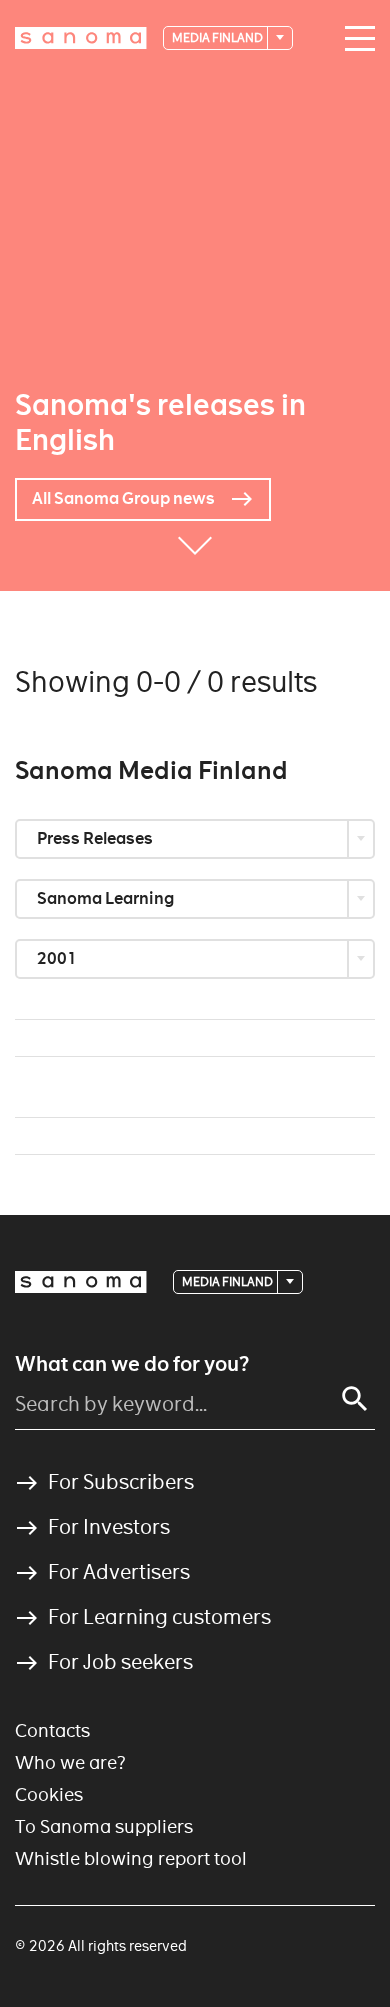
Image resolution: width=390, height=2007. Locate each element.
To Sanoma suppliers (104, 1826)
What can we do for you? (132, 1364)
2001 (58, 958)
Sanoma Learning (107, 898)
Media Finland (218, 37)
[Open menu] (355, 39)
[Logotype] (81, 1282)
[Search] (355, 1399)
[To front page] (81, 38)
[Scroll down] (195, 561)
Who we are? (70, 1762)
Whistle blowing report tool (131, 1858)
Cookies (49, 1794)
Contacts (52, 1730)
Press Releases (96, 838)
